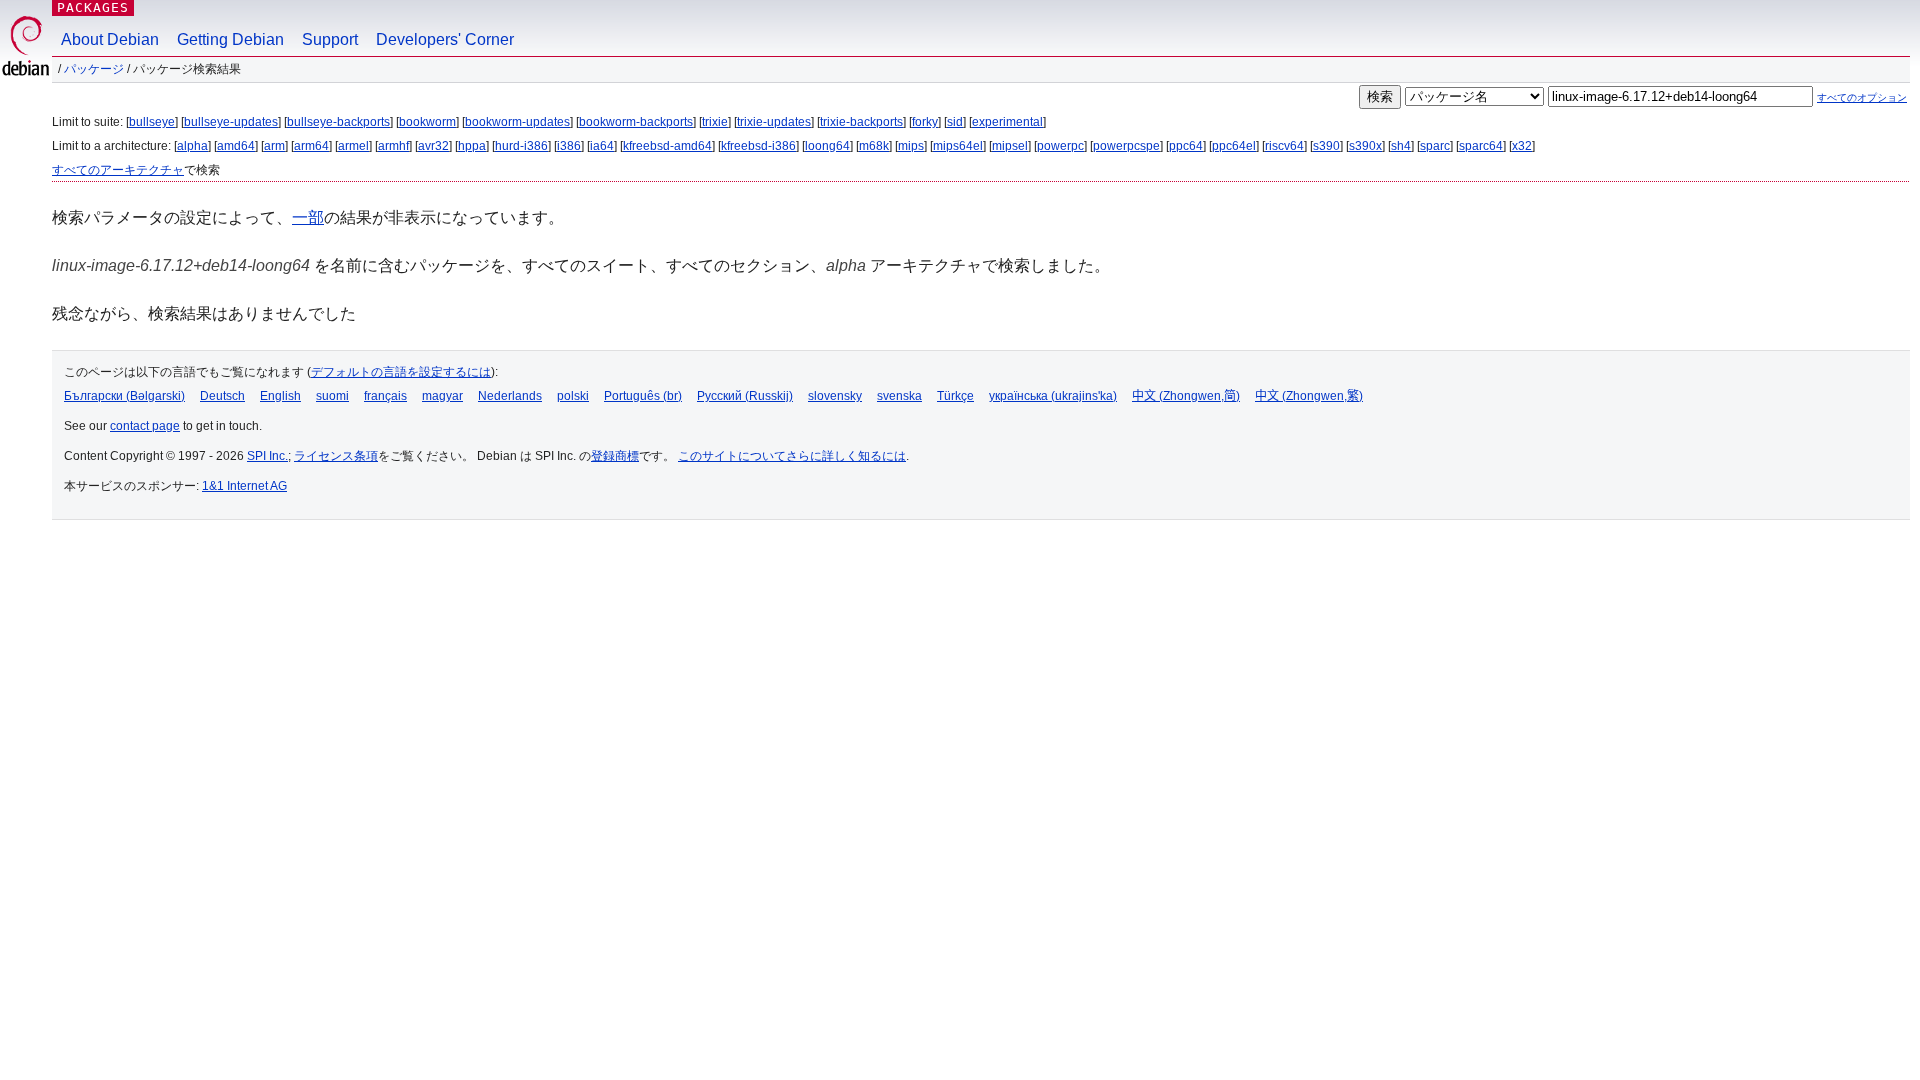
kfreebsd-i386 (758, 146)
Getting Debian (230, 39)
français (385, 396)
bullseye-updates (231, 122)
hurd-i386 (521, 146)
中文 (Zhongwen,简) (1186, 396)
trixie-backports (861, 122)
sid (955, 122)
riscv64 (1284, 146)
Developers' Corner (445, 39)
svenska (899, 396)
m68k (874, 146)
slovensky (835, 396)
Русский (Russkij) (745, 396)
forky (925, 122)
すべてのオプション (1862, 97)
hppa (472, 146)
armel (353, 146)
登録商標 (615, 456)
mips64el (958, 146)
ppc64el (1234, 146)
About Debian (110, 39)
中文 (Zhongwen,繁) (1309, 396)
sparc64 (1481, 146)
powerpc (1060, 146)
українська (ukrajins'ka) (1053, 396)
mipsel (1010, 146)
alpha (192, 146)
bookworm (427, 122)
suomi (332, 396)
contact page (145, 426)
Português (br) (643, 396)
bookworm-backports (636, 122)
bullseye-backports (338, 122)
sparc (1435, 146)
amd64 (236, 146)
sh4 (1401, 146)
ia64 (602, 146)
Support (330, 39)
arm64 (311, 146)
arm (274, 146)
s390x (1365, 146)
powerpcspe (1126, 146)
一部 (308, 217)
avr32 (433, 146)
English (280, 396)
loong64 (827, 146)
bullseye (152, 122)
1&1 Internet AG (244, 486)
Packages (93, 7)
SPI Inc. (267, 456)
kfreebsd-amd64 (667, 146)
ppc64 (1186, 146)
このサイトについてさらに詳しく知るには (792, 456)
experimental (1007, 122)
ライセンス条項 (336, 456)
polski (573, 396)
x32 (1522, 146)
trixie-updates (774, 122)
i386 (569, 146)
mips (911, 146)
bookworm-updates (517, 122)
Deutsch (222, 396)
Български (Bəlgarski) (124, 396)
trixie (715, 122)
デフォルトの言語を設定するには (401, 372)
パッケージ (94, 69)
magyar (442, 396)
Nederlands (510, 396)
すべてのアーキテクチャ (118, 170)
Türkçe (955, 396)
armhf (393, 146)
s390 (1326, 146)
